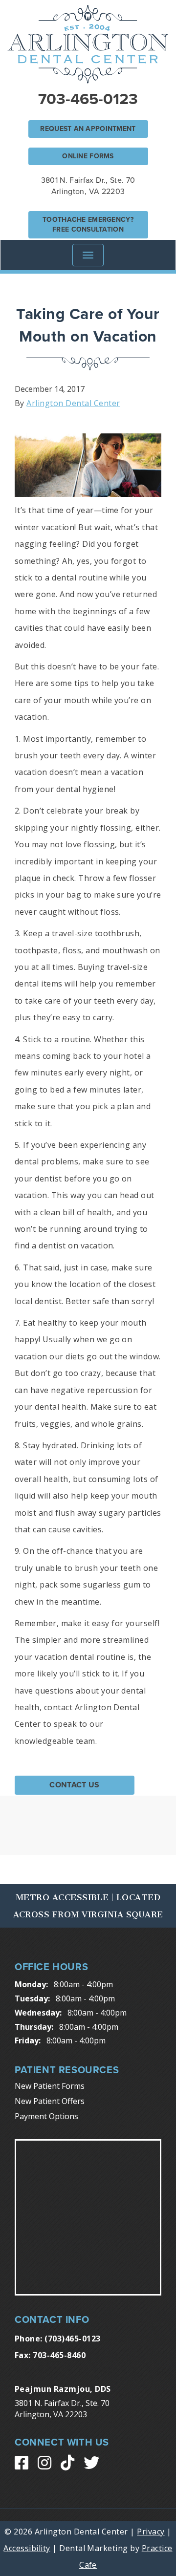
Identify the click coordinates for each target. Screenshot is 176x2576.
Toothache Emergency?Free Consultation (88, 225)
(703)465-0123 (72, 2339)
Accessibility (27, 2548)
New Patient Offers (50, 2101)
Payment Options (46, 2116)
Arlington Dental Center (73, 403)
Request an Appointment (88, 129)
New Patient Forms (50, 2086)
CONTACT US (74, 1785)
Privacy (151, 2532)
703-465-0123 (88, 99)
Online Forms (88, 156)
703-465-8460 (59, 2355)
